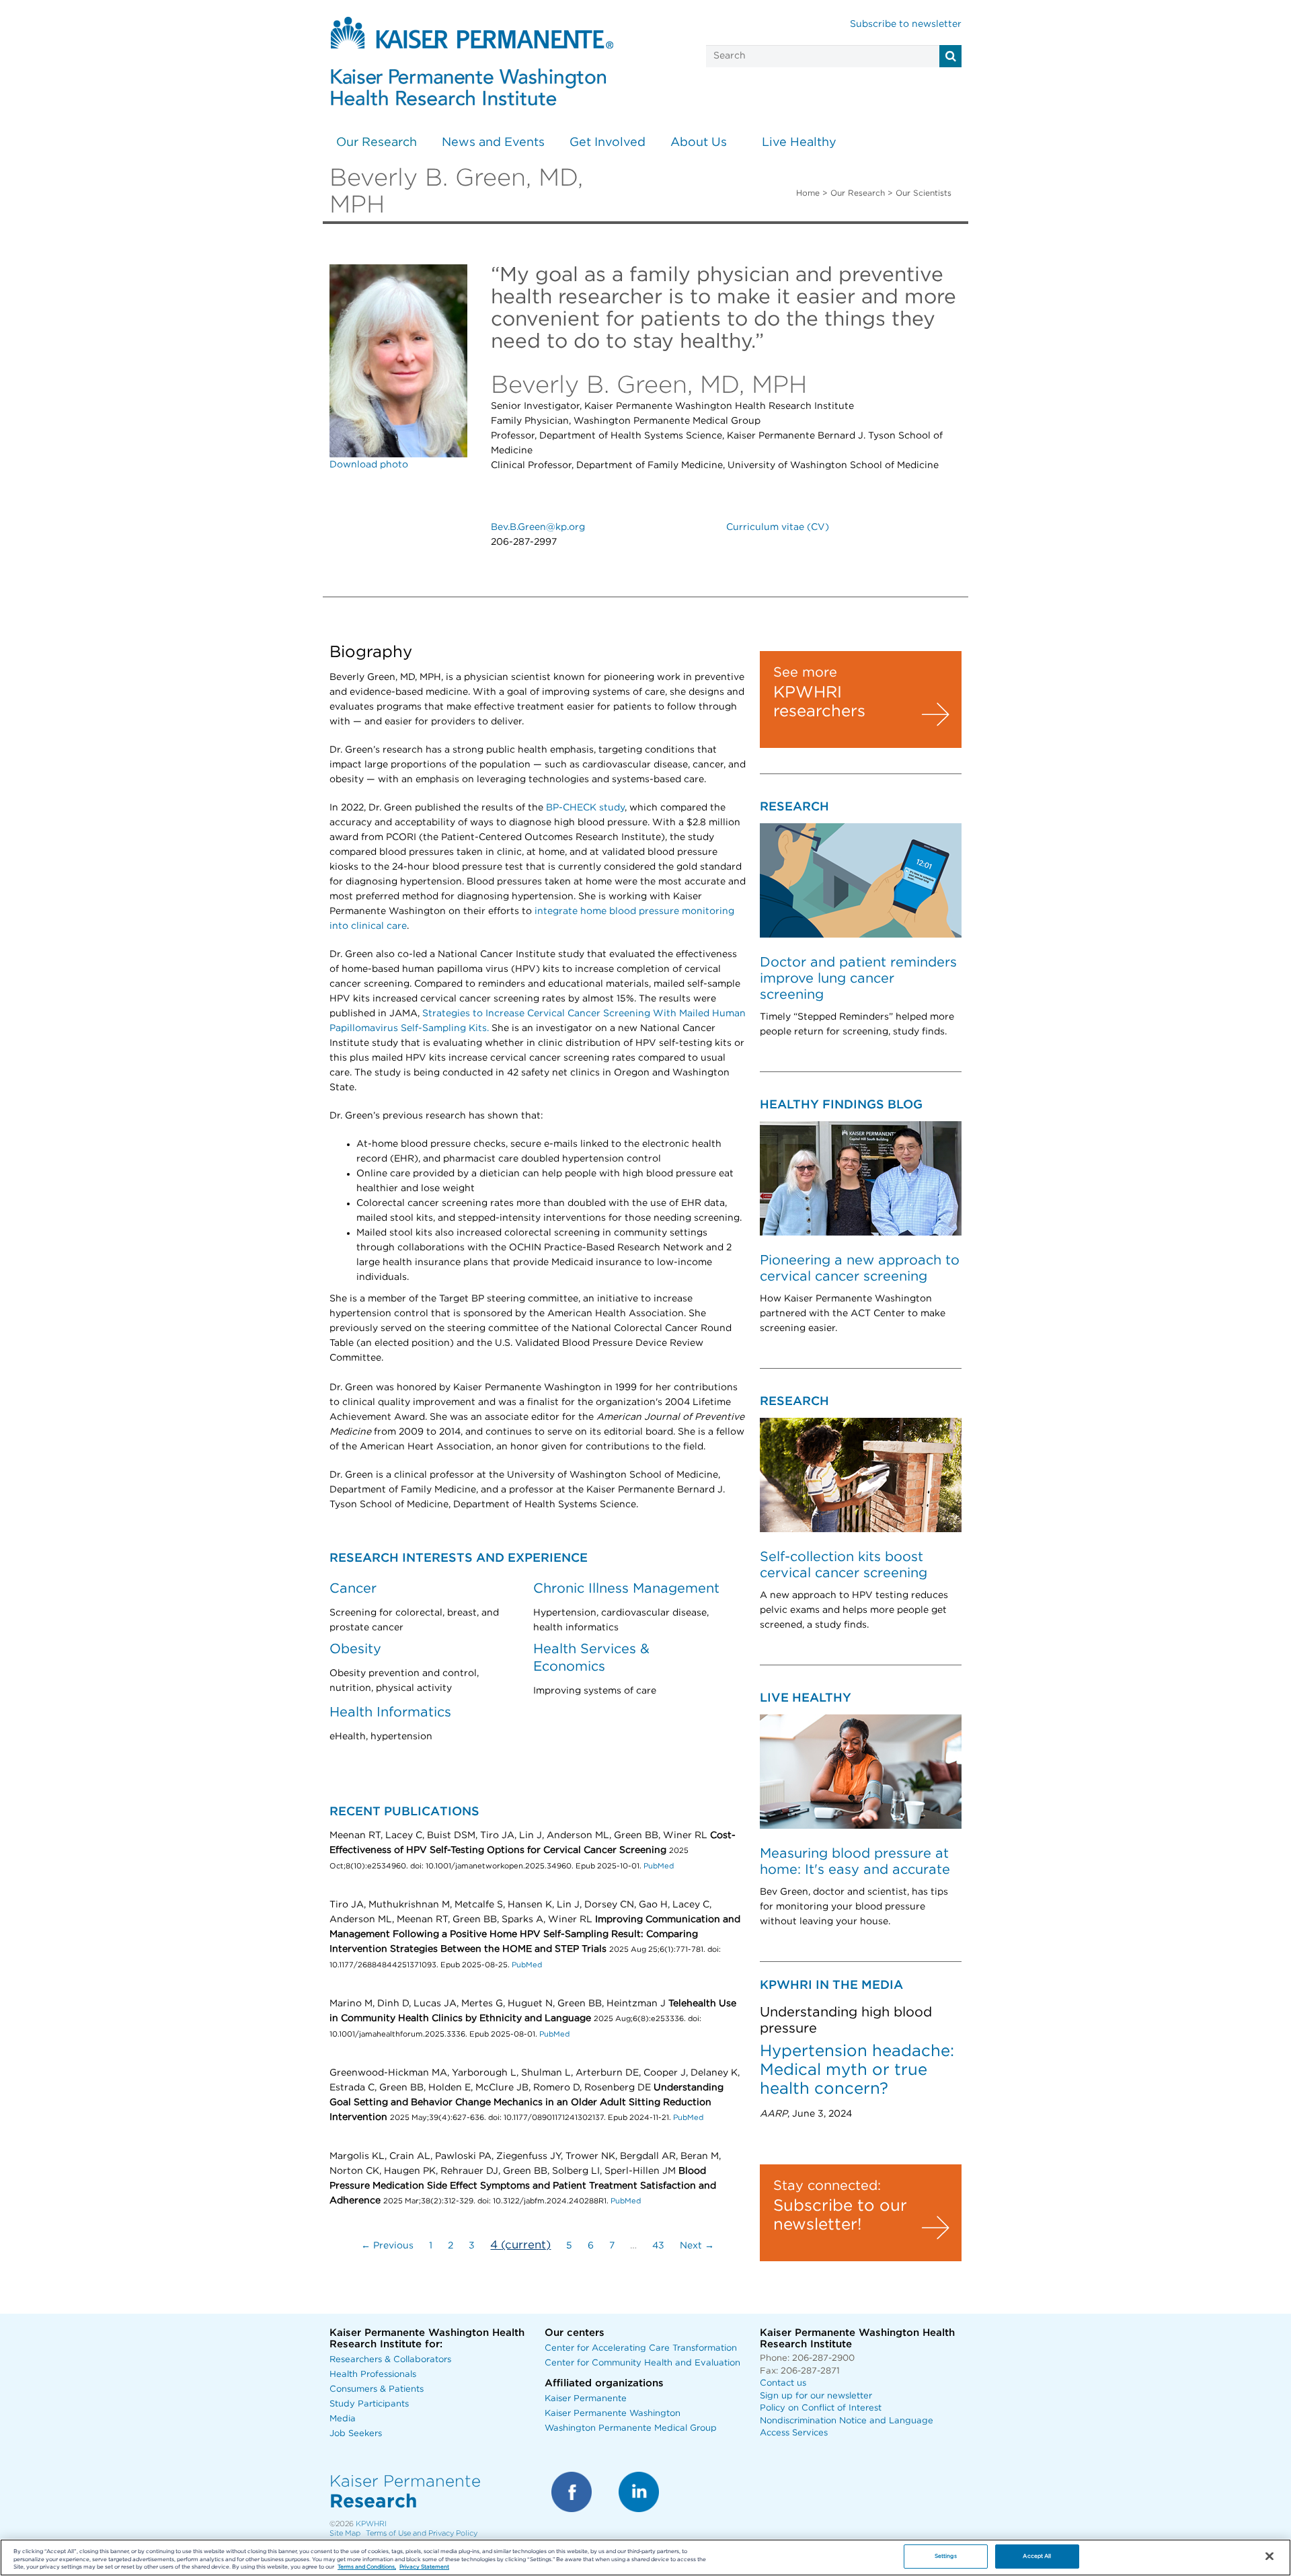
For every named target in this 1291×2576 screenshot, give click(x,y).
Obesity (355, 1649)
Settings (946, 2557)
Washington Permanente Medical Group (631, 2428)
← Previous (387, 2246)
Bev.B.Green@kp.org (538, 527)
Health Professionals (373, 2375)
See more (805, 673)
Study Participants (369, 2404)
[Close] (1269, 2556)
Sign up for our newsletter (816, 2396)
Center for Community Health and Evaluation (642, 2363)
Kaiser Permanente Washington (613, 2414)
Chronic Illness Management (626, 1589)
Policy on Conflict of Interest (821, 2408)
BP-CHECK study (585, 808)
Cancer (353, 1589)
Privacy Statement (424, 2568)
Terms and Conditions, (367, 2568)
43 (658, 2246)
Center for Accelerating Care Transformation (641, 2348)
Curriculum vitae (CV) (778, 527)
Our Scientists (924, 193)
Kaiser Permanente (586, 2399)
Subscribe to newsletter (906, 24)
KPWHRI (371, 2524)
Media (343, 2419)
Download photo (369, 465)
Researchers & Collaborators (390, 2360)
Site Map (345, 2533)
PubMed (659, 1866)
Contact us (783, 2383)
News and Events (493, 143)
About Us (699, 143)
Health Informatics (390, 1712)
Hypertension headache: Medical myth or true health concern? (857, 2070)
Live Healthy (799, 143)
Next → (697, 2246)
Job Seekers (356, 2434)
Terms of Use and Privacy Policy (422, 2533)
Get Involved (608, 143)
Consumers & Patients (377, 2389)
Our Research (377, 143)
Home (808, 193)
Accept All (1037, 2557)
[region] (645, 2558)
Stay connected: (827, 2186)
